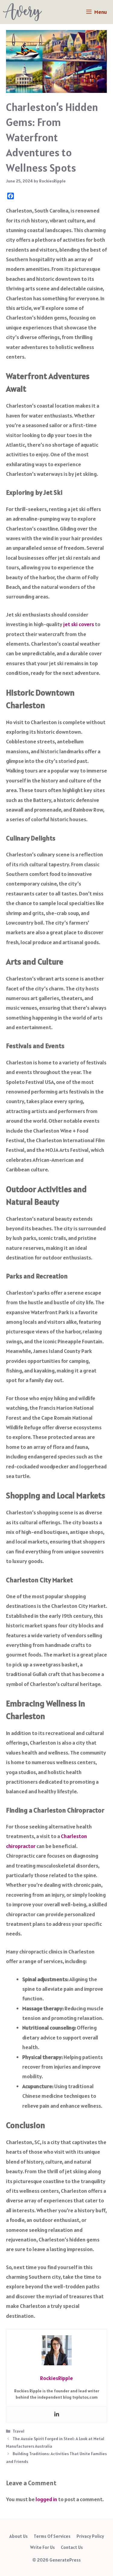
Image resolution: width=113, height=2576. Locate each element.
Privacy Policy (90, 2536)
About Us (19, 2536)
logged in (46, 2499)
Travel (19, 2431)
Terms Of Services (52, 2536)
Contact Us (72, 2547)
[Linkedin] (57, 2414)
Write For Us (42, 2547)
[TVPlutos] (22, 12)
